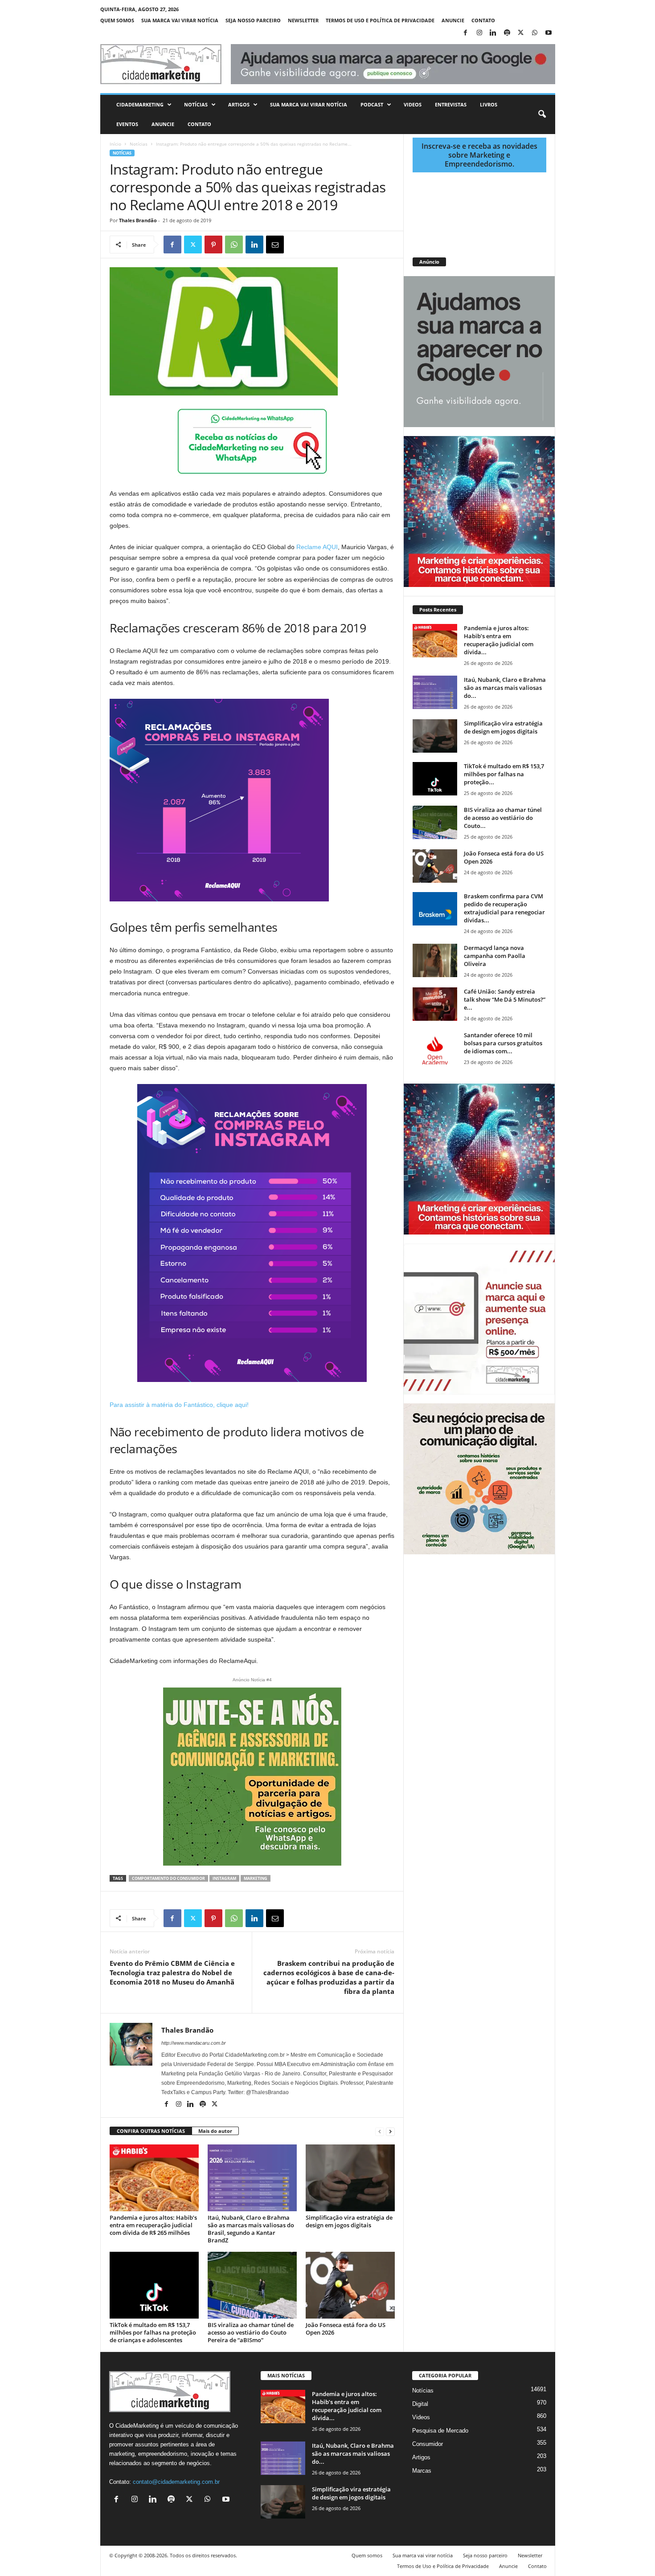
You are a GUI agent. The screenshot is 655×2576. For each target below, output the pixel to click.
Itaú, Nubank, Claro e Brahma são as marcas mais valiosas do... (505, 688)
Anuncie (453, 20)
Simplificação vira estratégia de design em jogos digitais (349, 2221)
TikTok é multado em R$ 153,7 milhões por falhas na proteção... (504, 774)
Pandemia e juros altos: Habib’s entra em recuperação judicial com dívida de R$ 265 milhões (153, 2225)
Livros (489, 104)
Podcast (372, 104)
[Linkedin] (493, 33)
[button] (542, 114)
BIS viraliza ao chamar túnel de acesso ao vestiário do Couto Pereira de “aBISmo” (251, 2332)
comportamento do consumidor (168, 1878)
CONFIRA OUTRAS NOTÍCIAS (151, 2131)
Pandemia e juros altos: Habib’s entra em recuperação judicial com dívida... (499, 640)
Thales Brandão (138, 220)
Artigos (239, 104)
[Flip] (295, 245)
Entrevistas (451, 104)
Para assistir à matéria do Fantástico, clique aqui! (179, 1405)
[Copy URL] (316, 245)
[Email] (275, 245)
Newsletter (303, 20)
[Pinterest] (213, 245)
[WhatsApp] (535, 33)
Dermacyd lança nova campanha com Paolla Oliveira (495, 956)
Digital (420, 2404)
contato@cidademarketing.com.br (176, 2482)
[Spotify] (507, 33)
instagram (224, 1878)
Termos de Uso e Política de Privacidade (380, 20)
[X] (521, 33)
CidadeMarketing (140, 104)
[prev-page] (380, 2131)
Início (115, 144)
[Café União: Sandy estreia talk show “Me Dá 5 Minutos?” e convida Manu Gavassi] (435, 1004)
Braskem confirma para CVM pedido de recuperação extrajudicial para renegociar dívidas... (504, 908)
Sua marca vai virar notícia (180, 20)
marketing (256, 1878)
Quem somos (117, 20)
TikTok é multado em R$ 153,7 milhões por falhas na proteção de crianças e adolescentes (153, 2332)
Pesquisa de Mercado (440, 2431)
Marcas (422, 2471)
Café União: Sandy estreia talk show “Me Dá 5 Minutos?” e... (505, 999)
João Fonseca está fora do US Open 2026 (346, 2329)
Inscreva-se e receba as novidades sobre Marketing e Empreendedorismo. (479, 155)
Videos (413, 104)
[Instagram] (479, 33)
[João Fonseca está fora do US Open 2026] (350, 2285)
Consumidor (428, 2444)
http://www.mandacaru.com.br (194, 2043)
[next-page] (390, 2131)
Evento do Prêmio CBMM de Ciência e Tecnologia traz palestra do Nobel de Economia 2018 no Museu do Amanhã (172, 1973)
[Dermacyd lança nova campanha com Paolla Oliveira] (435, 960)
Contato (483, 20)
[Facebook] (466, 33)
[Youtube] (549, 33)
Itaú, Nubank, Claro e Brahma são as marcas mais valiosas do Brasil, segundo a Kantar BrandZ (251, 2229)
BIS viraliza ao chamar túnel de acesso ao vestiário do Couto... (503, 818)
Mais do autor (215, 2131)
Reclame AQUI (317, 547)
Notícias (196, 104)
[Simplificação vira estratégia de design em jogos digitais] (350, 2178)
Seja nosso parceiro (253, 20)
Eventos (127, 124)
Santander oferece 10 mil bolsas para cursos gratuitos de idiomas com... (503, 1043)
